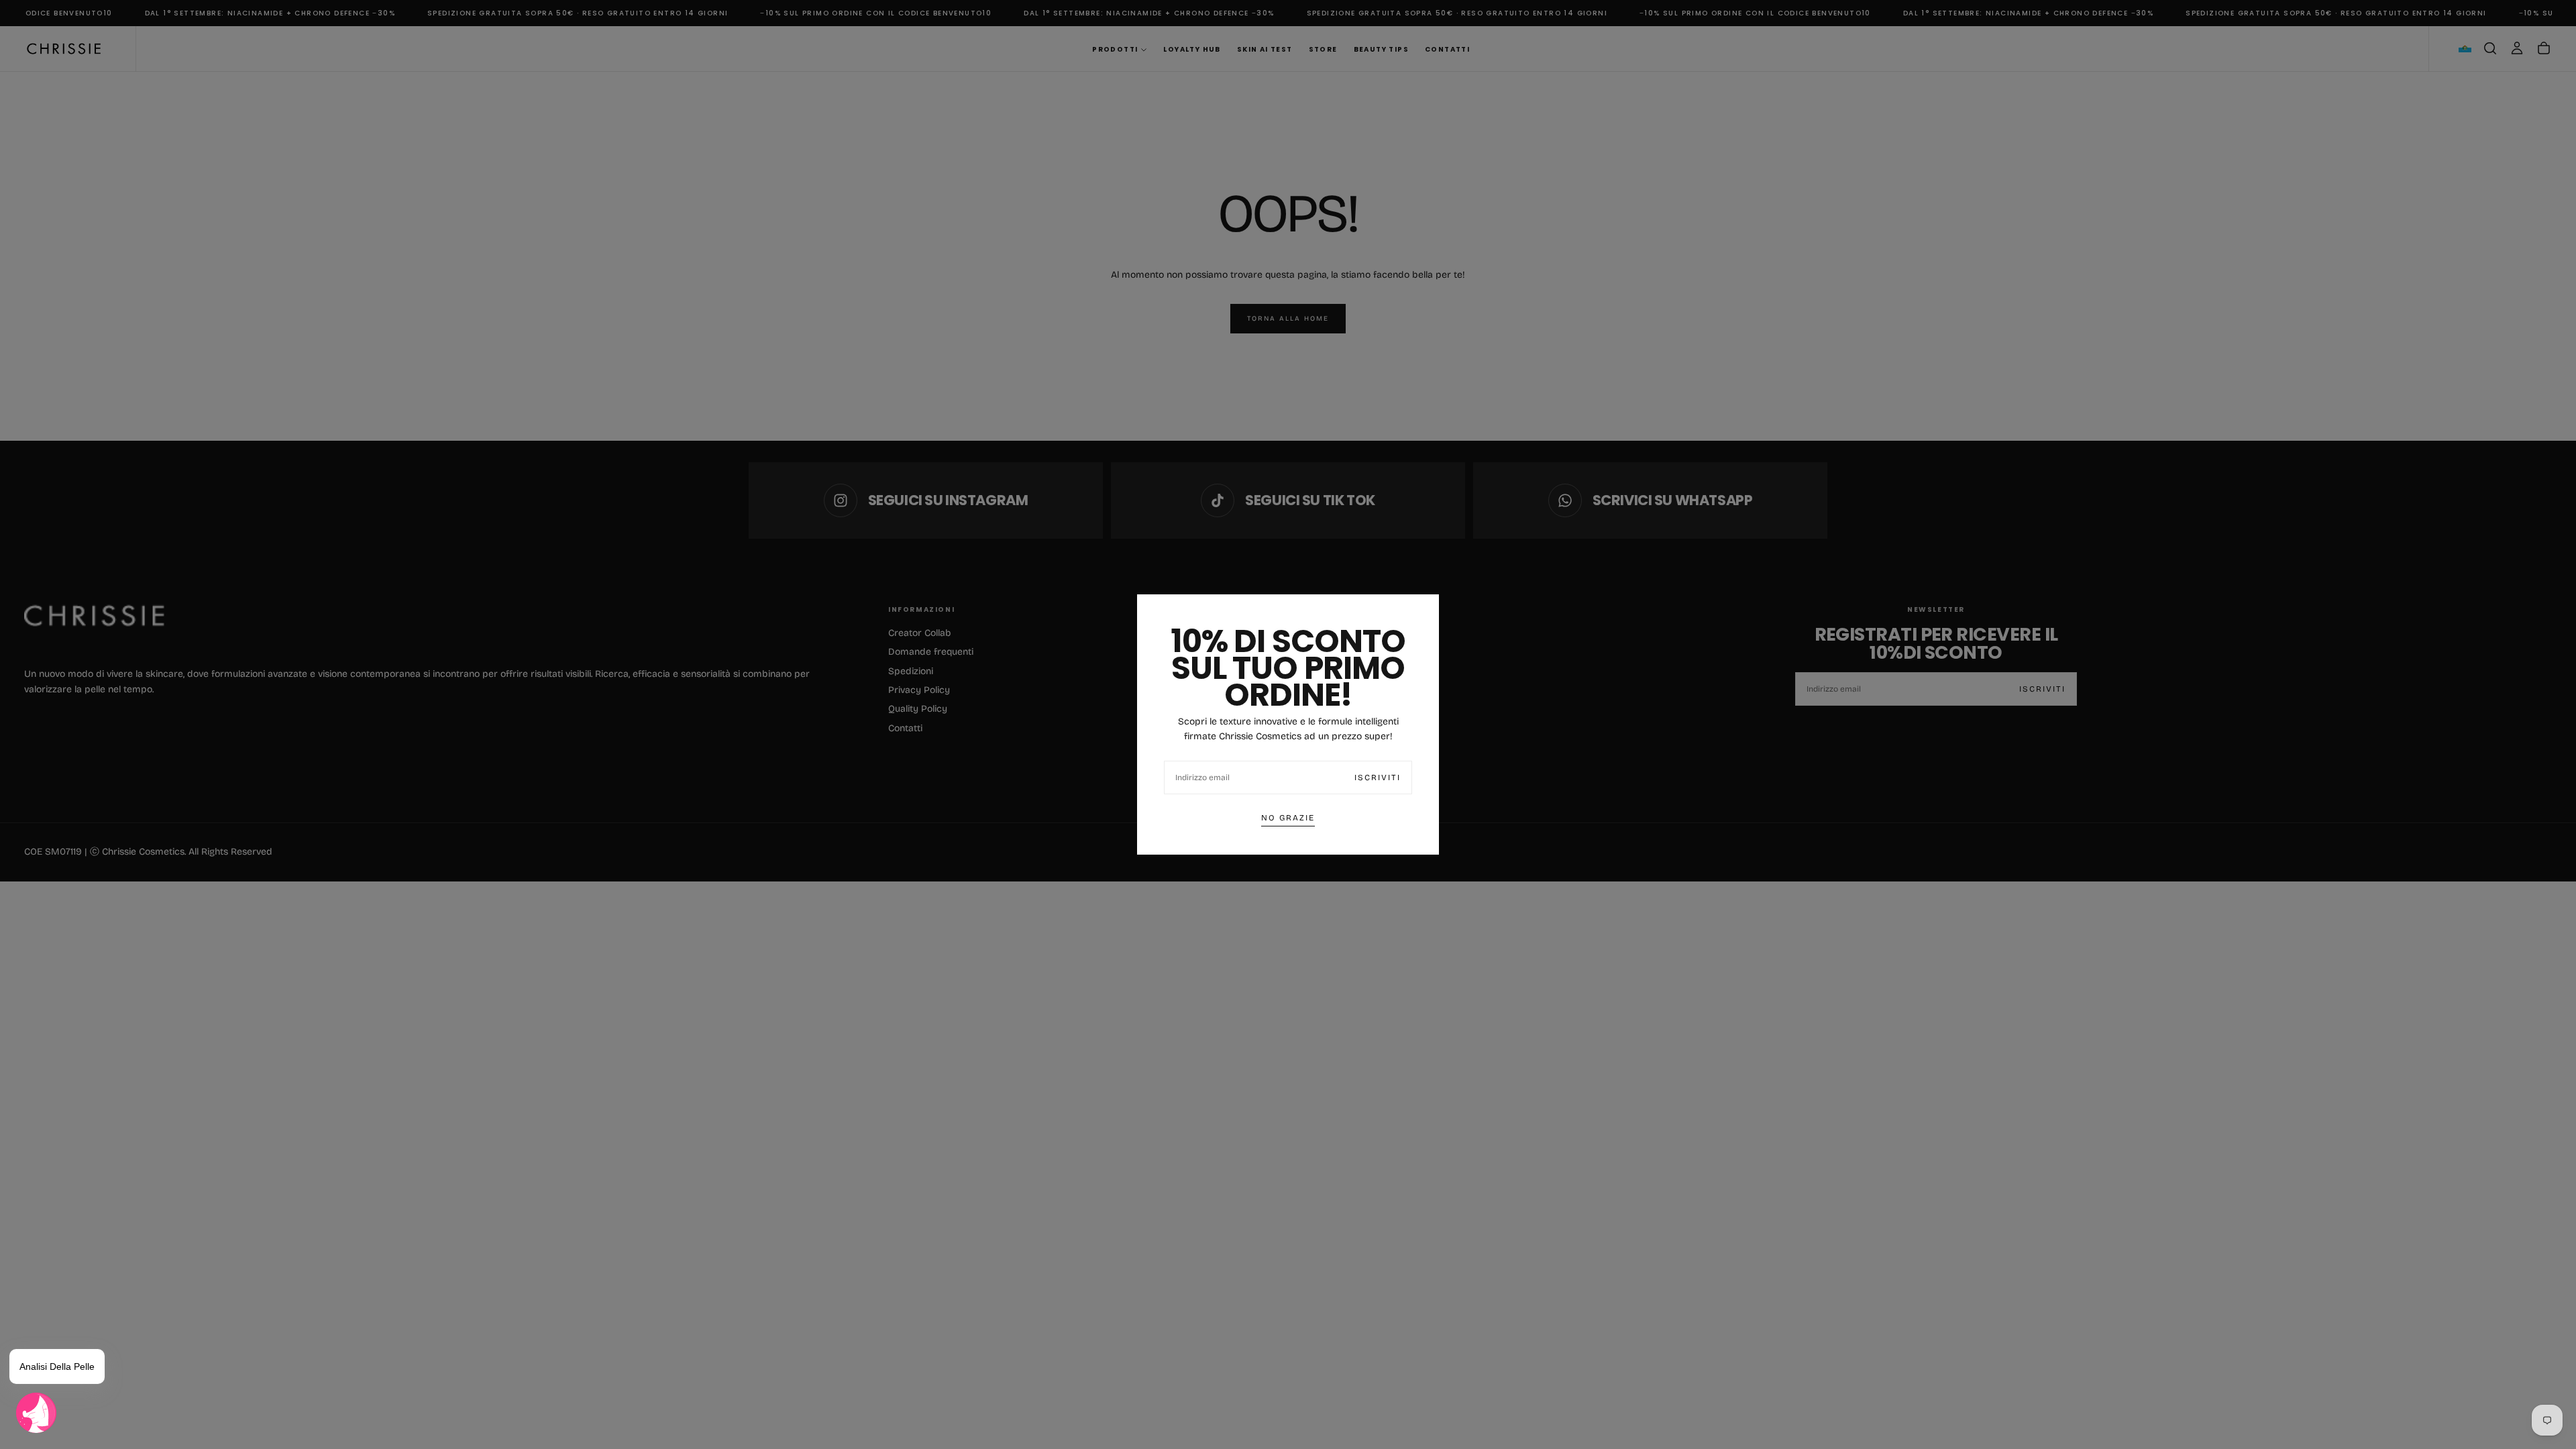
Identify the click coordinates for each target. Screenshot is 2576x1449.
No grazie (1288, 818)
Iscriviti (1378, 777)
